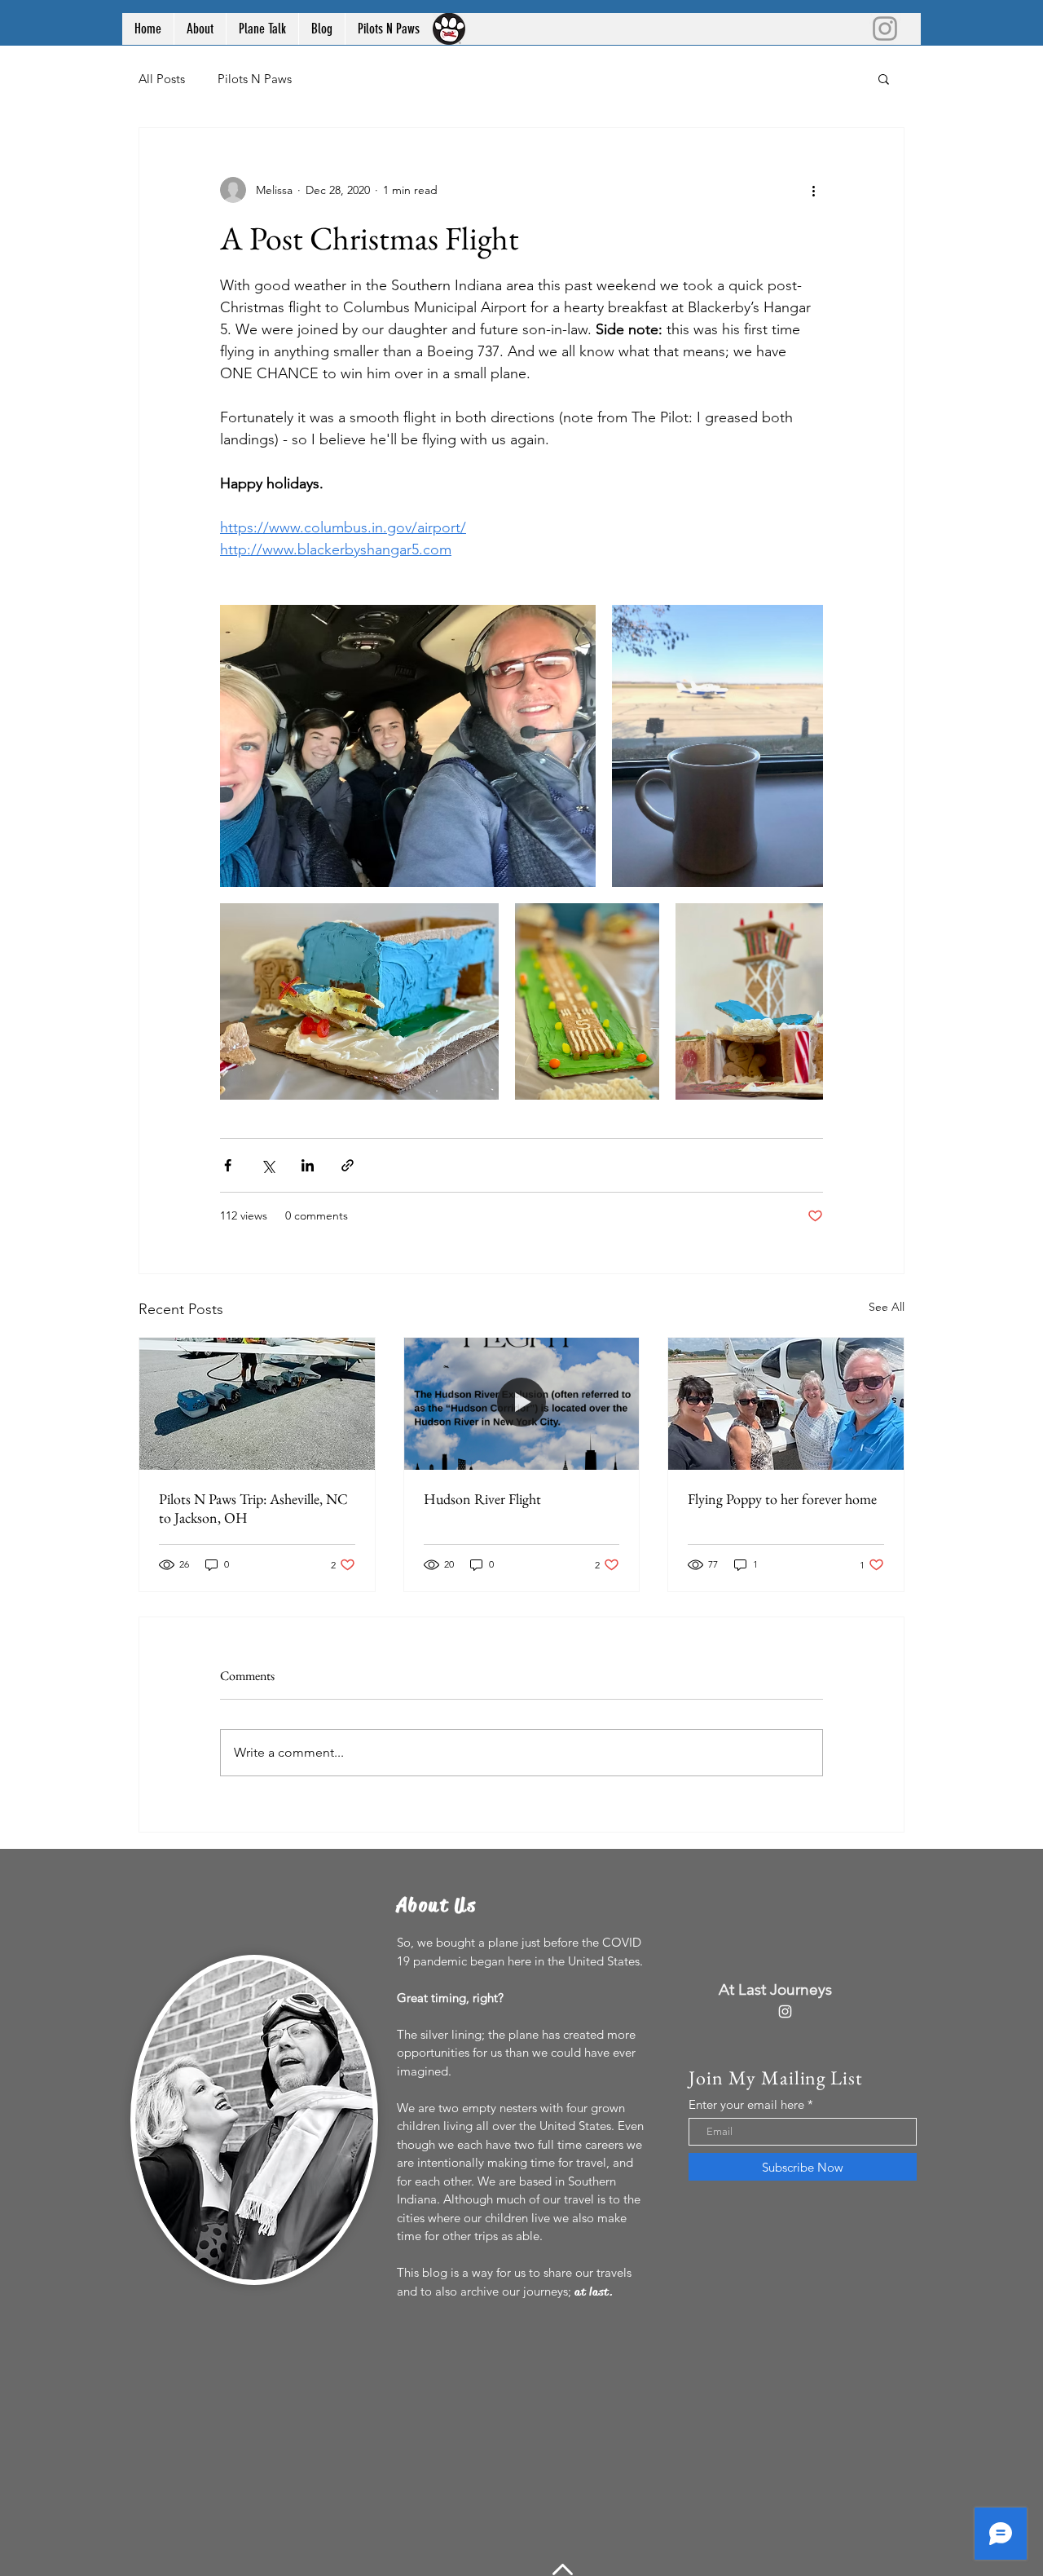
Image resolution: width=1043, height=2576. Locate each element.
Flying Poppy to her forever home (782, 1499)
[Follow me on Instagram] (785, 2011)
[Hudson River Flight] (522, 1404)
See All (887, 1307)
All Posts (162, 79)
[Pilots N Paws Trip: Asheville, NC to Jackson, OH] (257, 1404)
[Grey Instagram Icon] (885, 29)
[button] (884, 78)
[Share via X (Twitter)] (268, 1165)
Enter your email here (746, 2104)
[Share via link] (348, 1165)
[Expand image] (408, 746)
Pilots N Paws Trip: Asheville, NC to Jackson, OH (253, 1508)
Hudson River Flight (482, 1499)
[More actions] (813, 190)
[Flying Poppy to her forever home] (786, 1404)
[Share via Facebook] (228, 1165)
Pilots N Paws (255, 79)
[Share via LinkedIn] (308, 1165)
